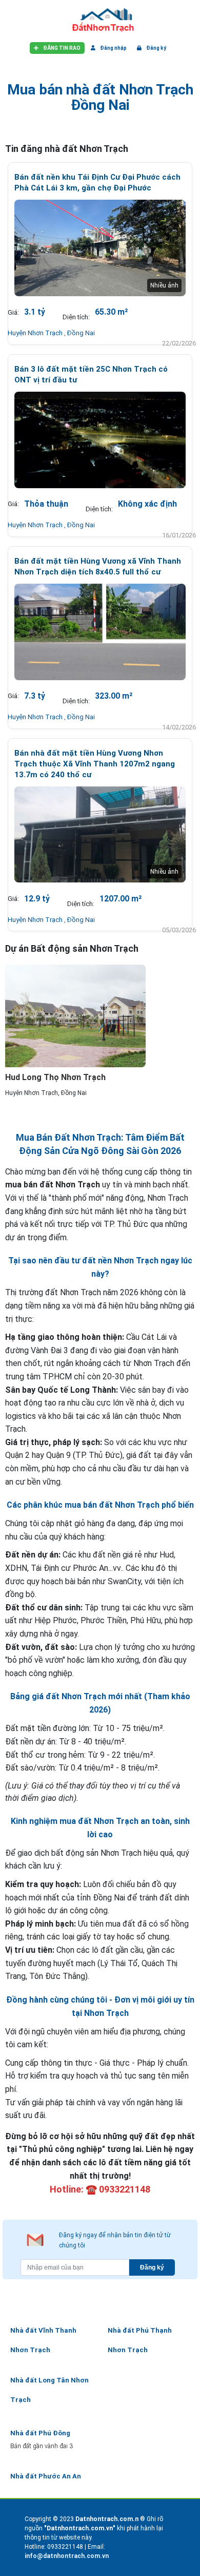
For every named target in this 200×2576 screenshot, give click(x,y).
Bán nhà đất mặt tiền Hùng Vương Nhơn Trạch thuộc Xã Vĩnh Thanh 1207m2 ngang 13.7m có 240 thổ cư (95, 764)
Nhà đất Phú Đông (40, 2433)
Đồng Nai (81, 333)
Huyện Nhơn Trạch (36, 333)
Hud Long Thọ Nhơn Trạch (55, 1077)
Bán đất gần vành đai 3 (42, 2446)
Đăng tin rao (61, 48)
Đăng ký (156, 48)
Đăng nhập (113, 48)
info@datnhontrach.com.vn (67, 2556)
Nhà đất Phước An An (46, 2476)
